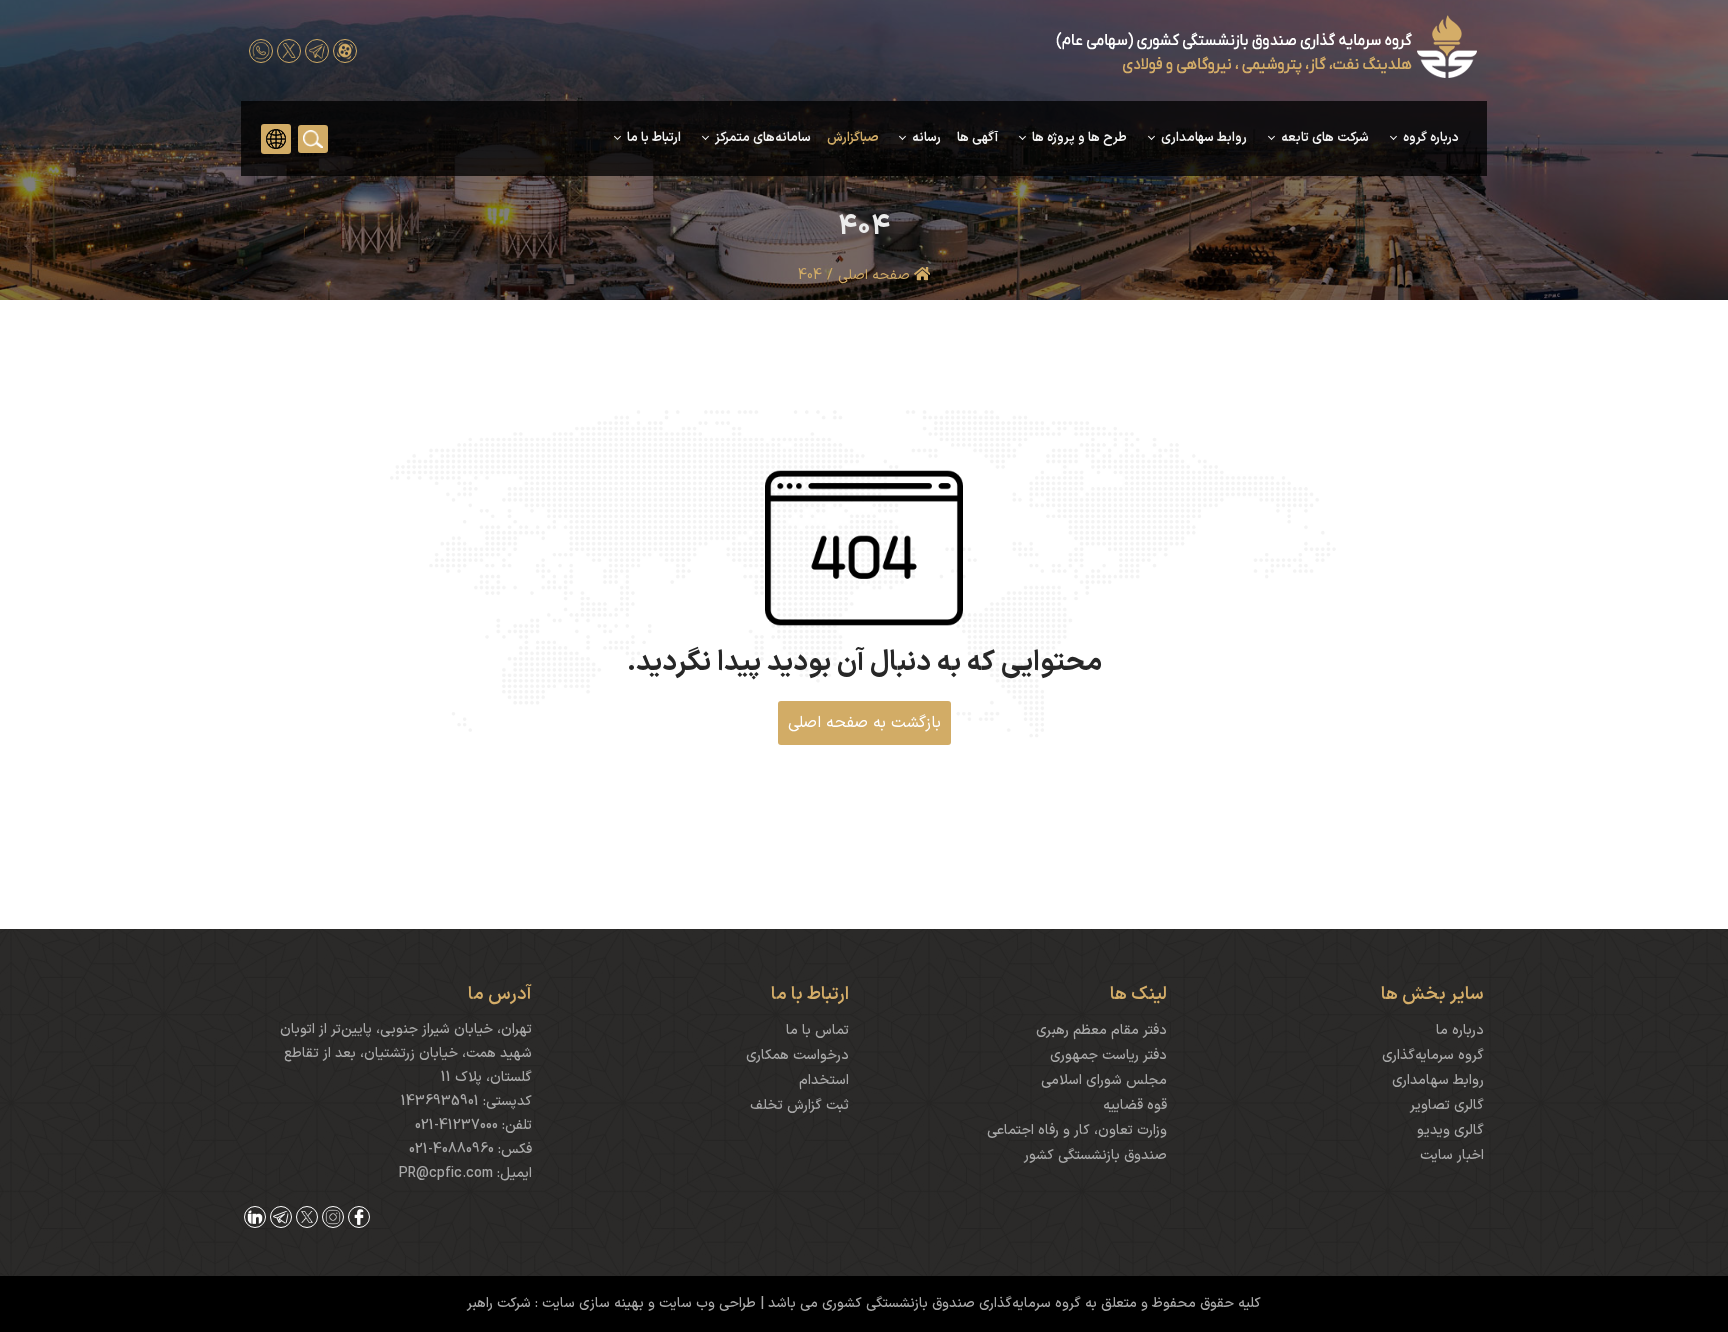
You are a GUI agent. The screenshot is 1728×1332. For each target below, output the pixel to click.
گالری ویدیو (1450, 1130)
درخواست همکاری (797, 1055)
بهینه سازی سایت (591, 1303)
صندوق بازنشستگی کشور (1095, 1155)
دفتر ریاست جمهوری (1108, 1055)
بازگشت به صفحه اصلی (864, 723)
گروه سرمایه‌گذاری (1433, 1055)
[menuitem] (1422, 138)
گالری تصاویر (1447, 1105)
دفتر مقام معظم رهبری (1101, 1030)
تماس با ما (817, 1030)
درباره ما (1460, 1030)
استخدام (824, 1080)
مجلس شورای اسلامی (1104, 1080)
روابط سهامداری (1438, 1080)
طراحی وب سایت (705, 1303)
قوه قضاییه (1135, 1105)
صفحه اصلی (876, 275)
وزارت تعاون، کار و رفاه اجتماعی (1077, 1130)
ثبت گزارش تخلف (799, 1105)
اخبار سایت (1452, 1155)
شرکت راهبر (499, 1303)
